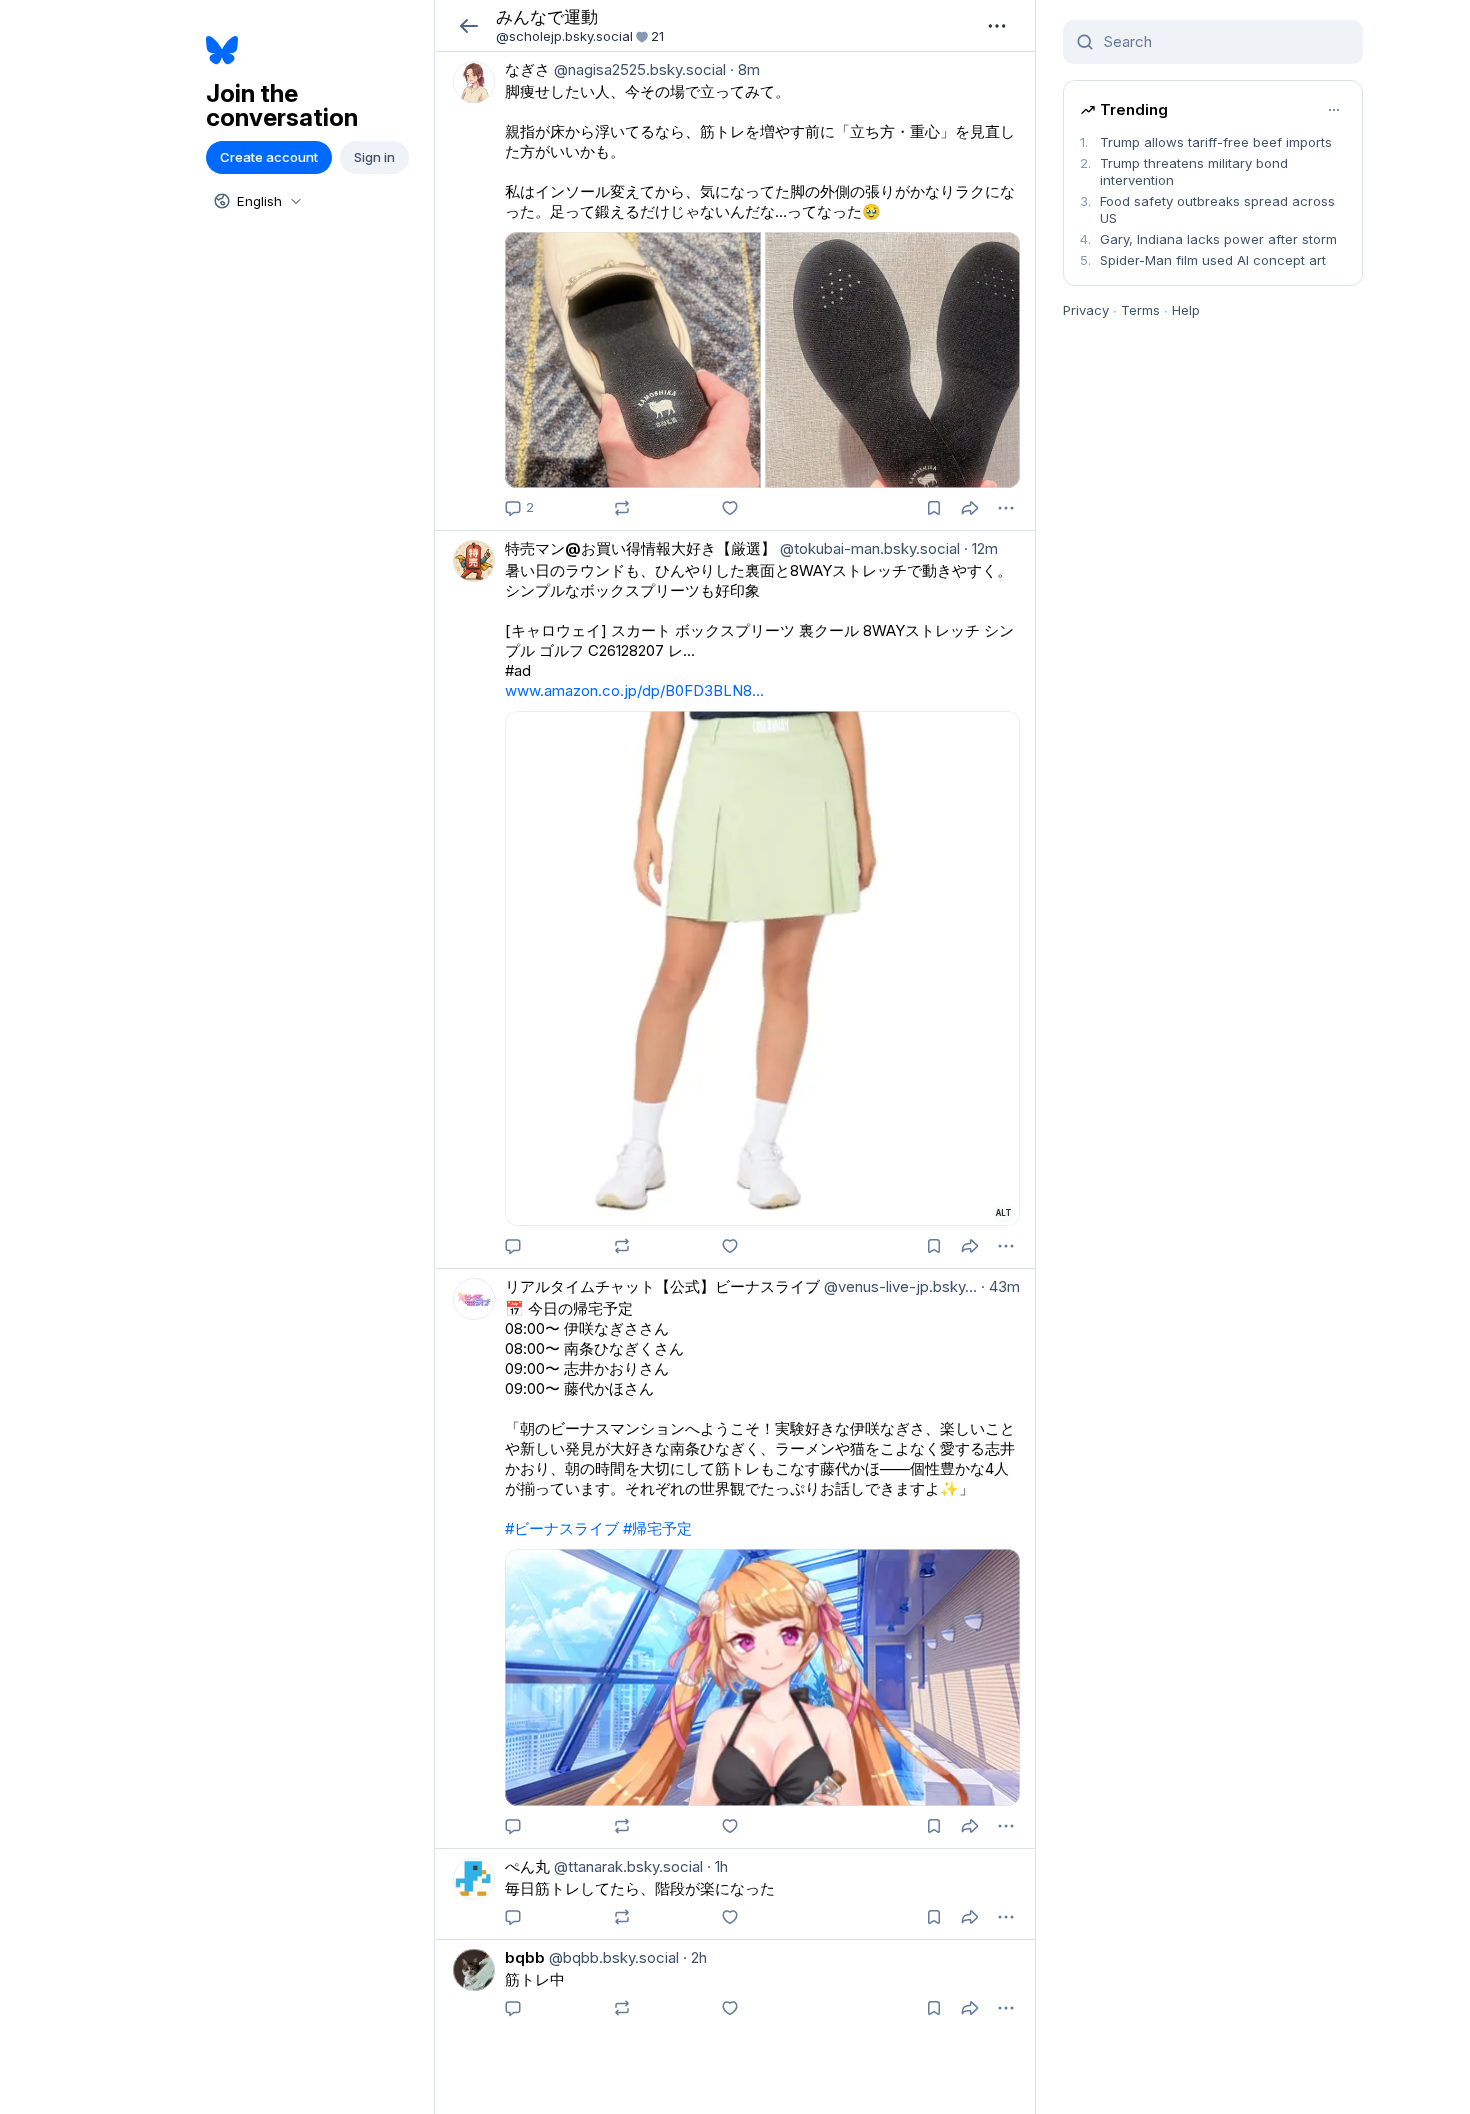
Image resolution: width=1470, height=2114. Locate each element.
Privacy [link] (1086, 310)
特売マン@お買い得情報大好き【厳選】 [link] (640, 548)
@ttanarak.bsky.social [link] (626, 1866)
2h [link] (695, 1957)
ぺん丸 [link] (527, 1866)
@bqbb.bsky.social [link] (612, 1957)
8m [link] (745, 69)
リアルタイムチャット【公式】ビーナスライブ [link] (662, 1286)
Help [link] (1186, 310)
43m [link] (1000, 1286)
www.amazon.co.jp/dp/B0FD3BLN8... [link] (634, 690)
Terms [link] (1140, 310)
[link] (735, 291)
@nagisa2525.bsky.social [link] (638, 69)
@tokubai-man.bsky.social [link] (868, 548)
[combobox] (256, 201)
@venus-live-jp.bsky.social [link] (898, 1286)
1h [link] (717, 1866)
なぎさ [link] (527, 69)
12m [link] (981, 548)
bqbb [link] (525, 1957)
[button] (468, 25)
